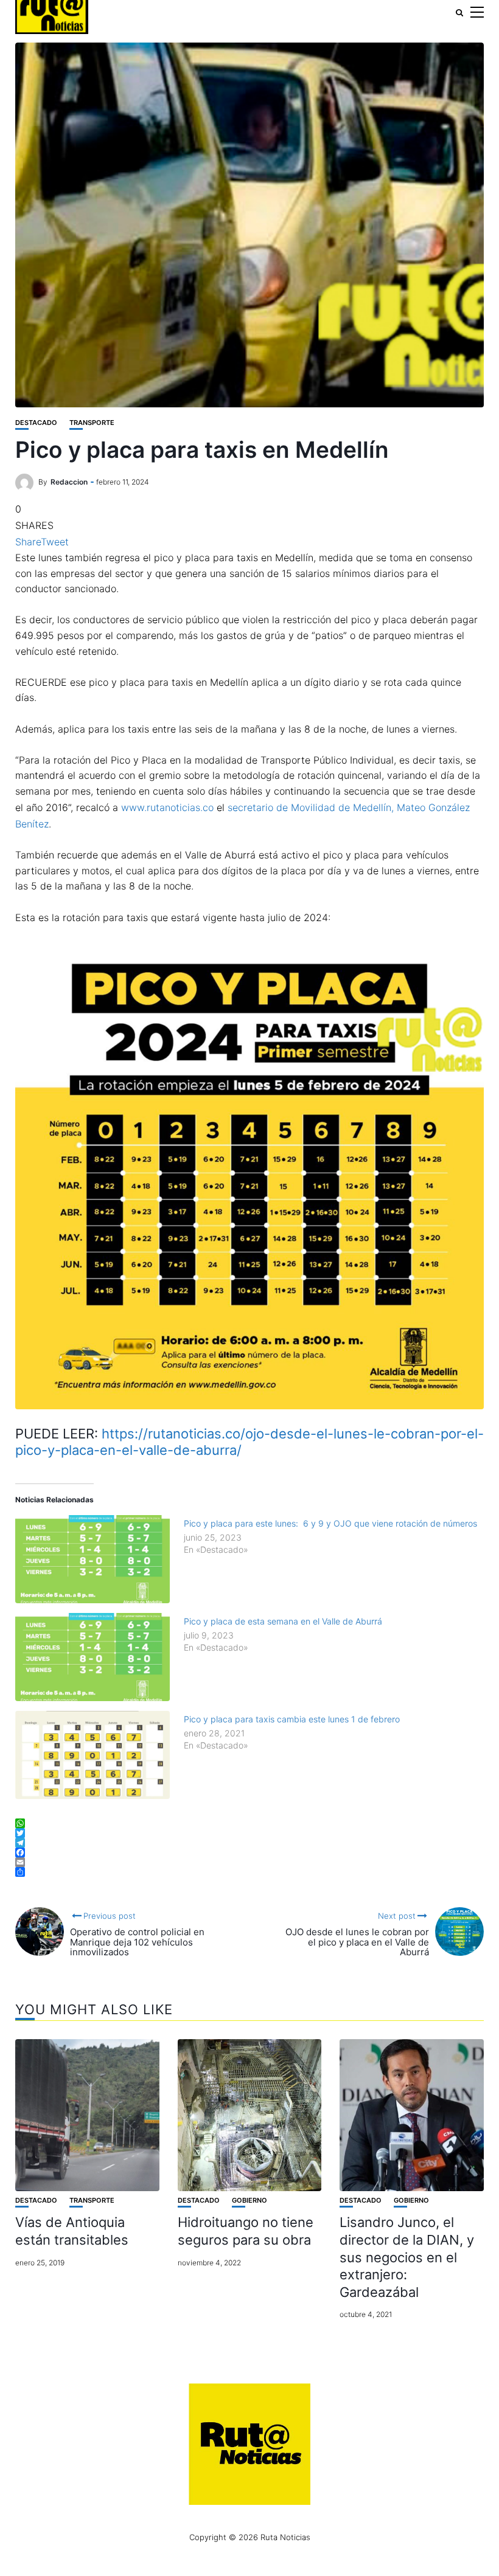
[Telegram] (249, 1843)
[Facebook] (249, 1853)
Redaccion (69, 482)
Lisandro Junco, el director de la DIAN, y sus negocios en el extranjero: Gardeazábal (407, 2257)
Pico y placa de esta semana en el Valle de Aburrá (283, 1621)
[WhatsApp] (249, 1823)
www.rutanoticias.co (167, 807)
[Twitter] (249, 1833)
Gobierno (249, 2201)
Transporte (92, 423)
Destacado (36, 423)
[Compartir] (249, 1872)
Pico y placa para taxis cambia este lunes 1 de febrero (292, 1719)
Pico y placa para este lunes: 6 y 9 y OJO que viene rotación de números (330, 1523)
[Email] (249, 1862)
